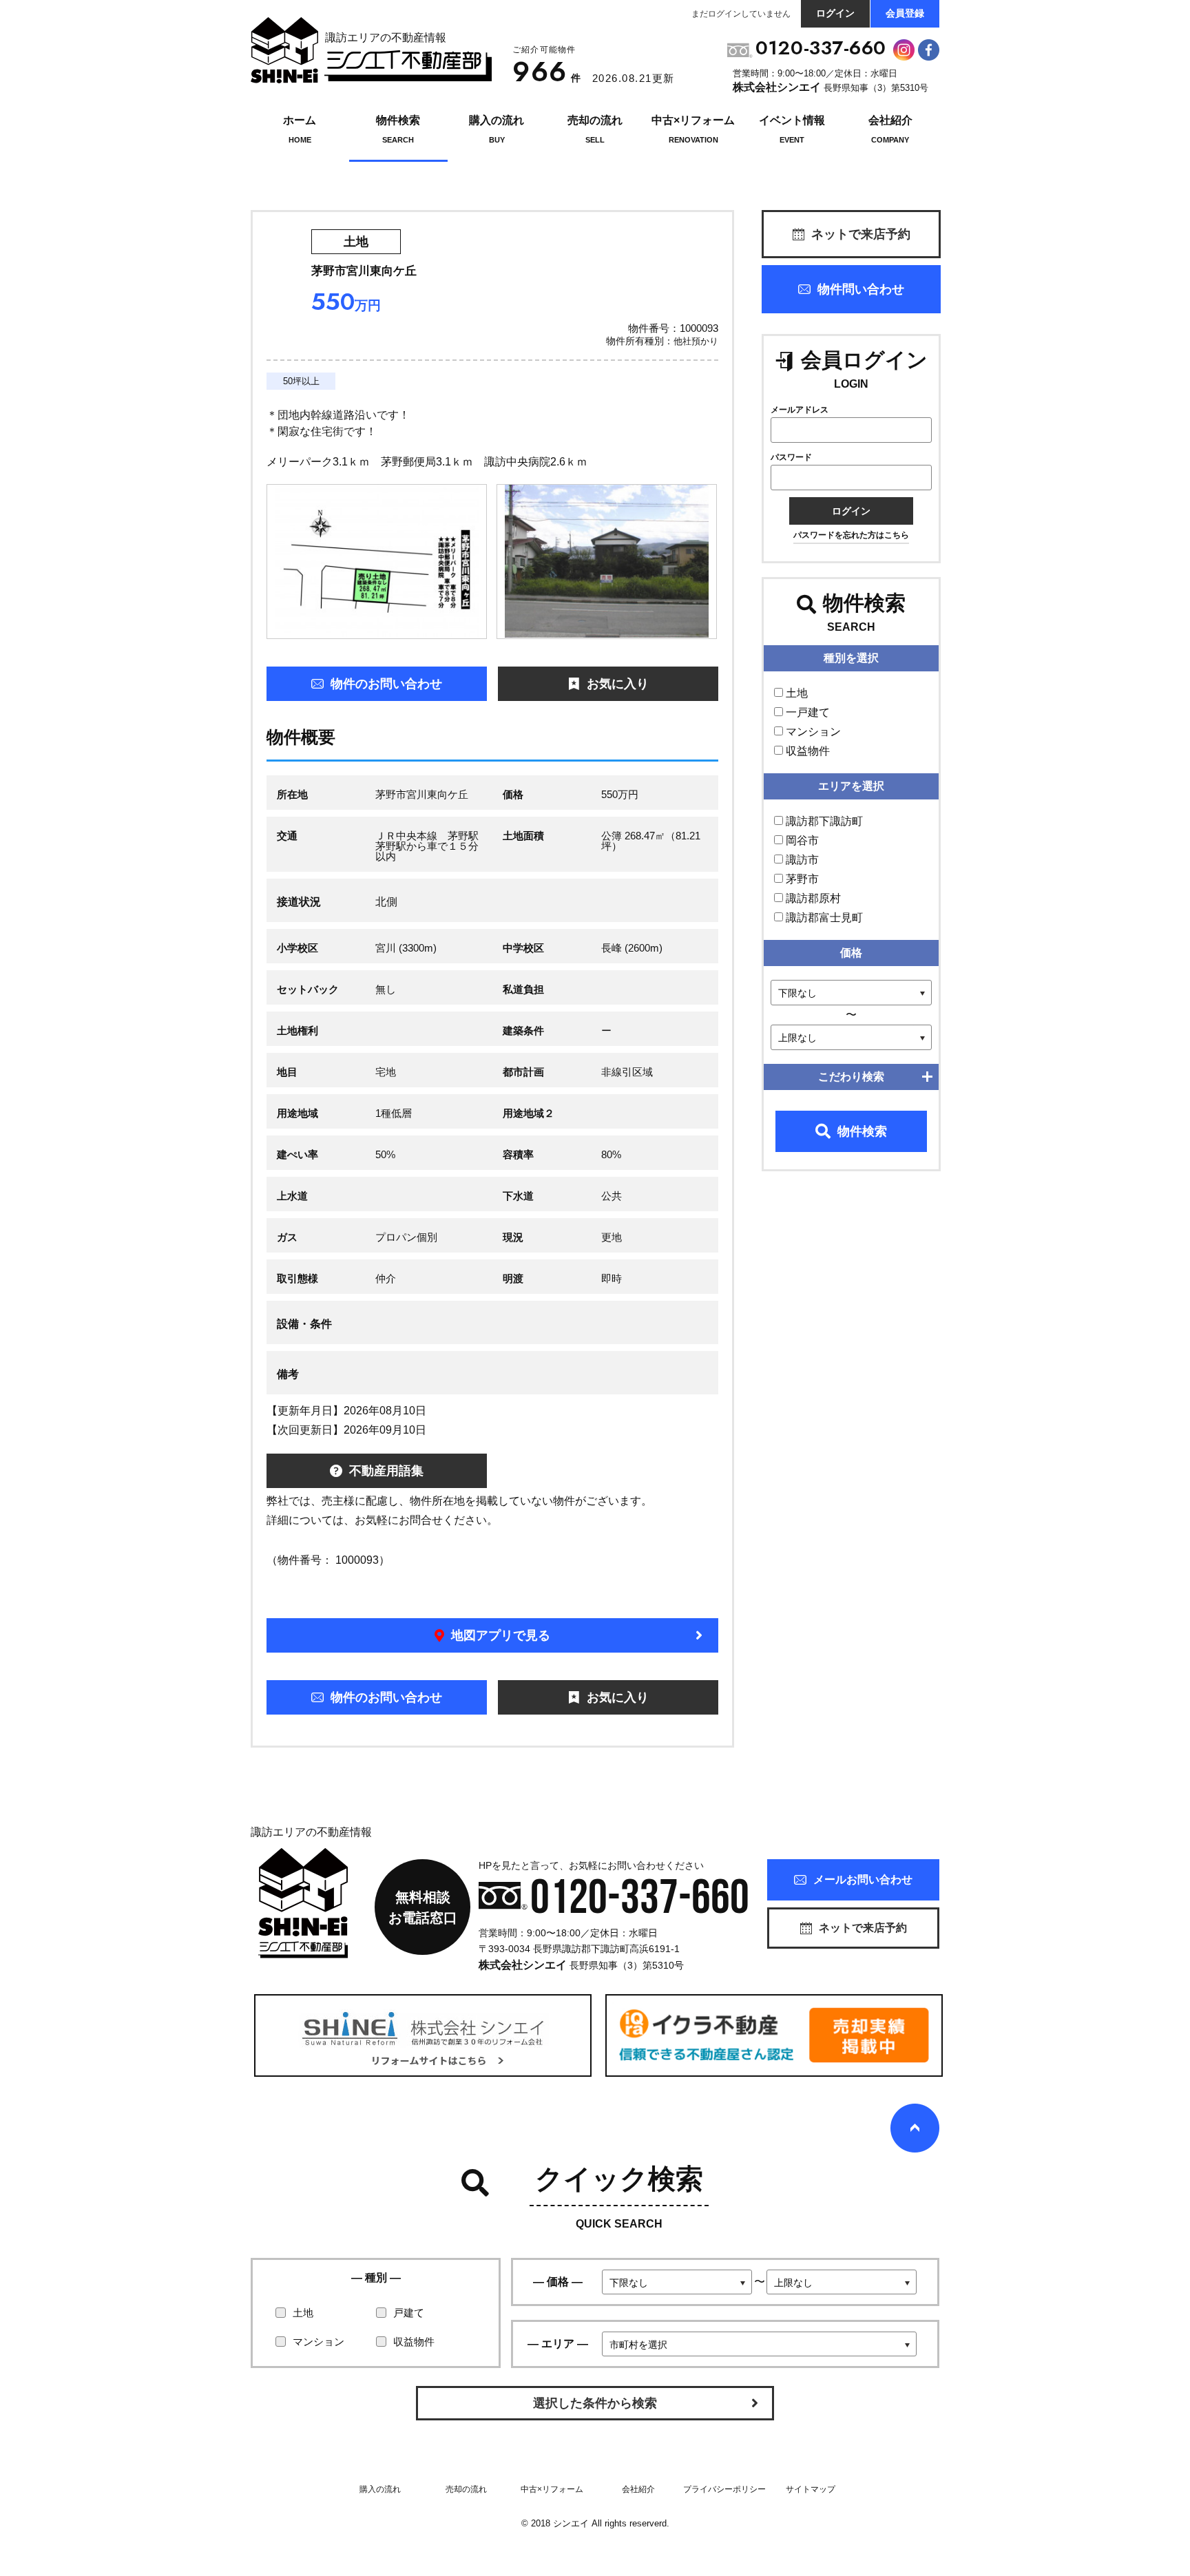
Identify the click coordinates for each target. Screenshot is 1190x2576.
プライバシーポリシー (724, 2489)
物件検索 (862, 1131)
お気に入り (618, 684)
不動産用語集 (386, 1471)
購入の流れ (380, 2489)
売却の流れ (466, 2489)
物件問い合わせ (861, 289)
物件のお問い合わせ (386, 684)
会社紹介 (638, 2489)
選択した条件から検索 (595, 2403)
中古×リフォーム (552, 2489)
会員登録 (905, 13)
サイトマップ (811, 2489)
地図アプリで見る (501, 1635)
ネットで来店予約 (861, 234)
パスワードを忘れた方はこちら (851, 535)
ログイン (835, 13)
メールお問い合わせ (863, 1879)
